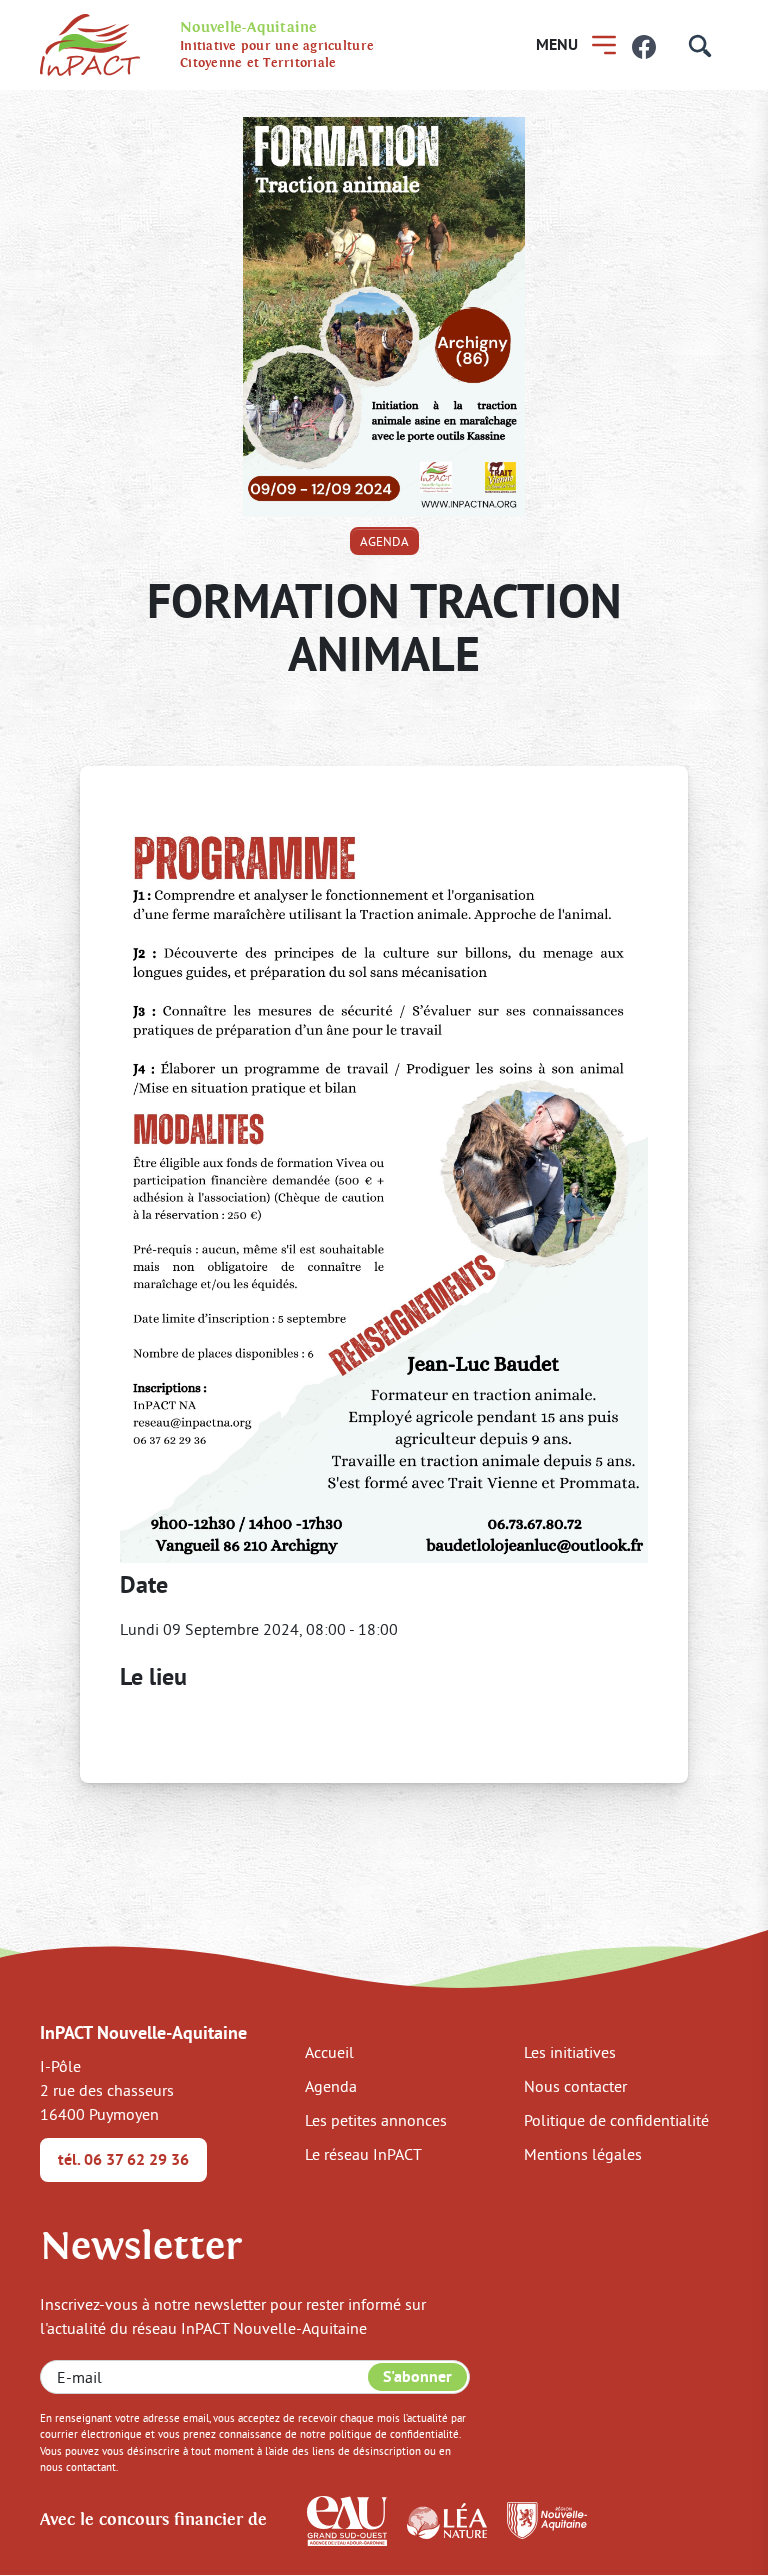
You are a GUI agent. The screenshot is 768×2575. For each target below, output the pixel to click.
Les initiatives (570, 2052)
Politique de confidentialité (616, 2120)
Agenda (384, 541)
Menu (557, 44)
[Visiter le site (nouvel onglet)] (347, 2519)
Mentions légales (583, 2154)
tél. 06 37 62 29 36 (123, 2159)
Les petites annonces (376, 2120)
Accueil (329, 2052)
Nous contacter (575, 2086)
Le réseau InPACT (363, 2154)
